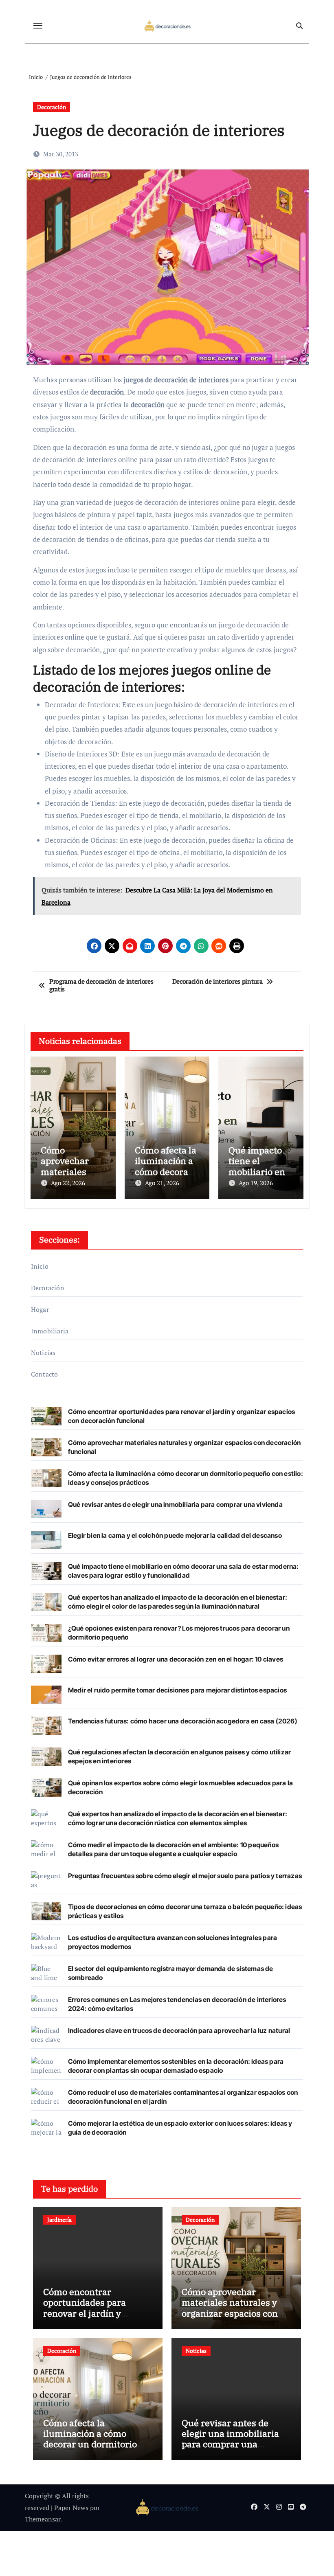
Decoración (52, 107)
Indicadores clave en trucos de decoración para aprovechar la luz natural (179, 2030)
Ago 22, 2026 (68, 1183)
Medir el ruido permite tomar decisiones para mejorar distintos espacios (177, 1690)
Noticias (43, 1353)
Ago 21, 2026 (162, 1183)
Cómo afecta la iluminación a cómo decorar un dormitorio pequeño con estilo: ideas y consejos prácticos (96, 2444)
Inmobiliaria (50, 1331)
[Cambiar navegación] (38, 26)
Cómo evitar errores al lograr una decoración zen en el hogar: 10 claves (176, 1659)
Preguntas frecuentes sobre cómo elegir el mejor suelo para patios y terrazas (185, 1876)
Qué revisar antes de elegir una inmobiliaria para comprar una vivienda (175, 1504)
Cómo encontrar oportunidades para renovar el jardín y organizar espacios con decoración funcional (91, 2313)
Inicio (40, 1266)
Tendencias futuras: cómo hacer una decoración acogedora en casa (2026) (183, 1721)
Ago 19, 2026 (256, 1183)
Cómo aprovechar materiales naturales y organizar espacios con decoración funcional (230, 2308)
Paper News (71, 2508)
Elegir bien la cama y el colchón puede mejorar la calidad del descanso (175, 1535)
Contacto (45, 1374)
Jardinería (59, 2220)
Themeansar (43, 2519)
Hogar (40, 1309)
